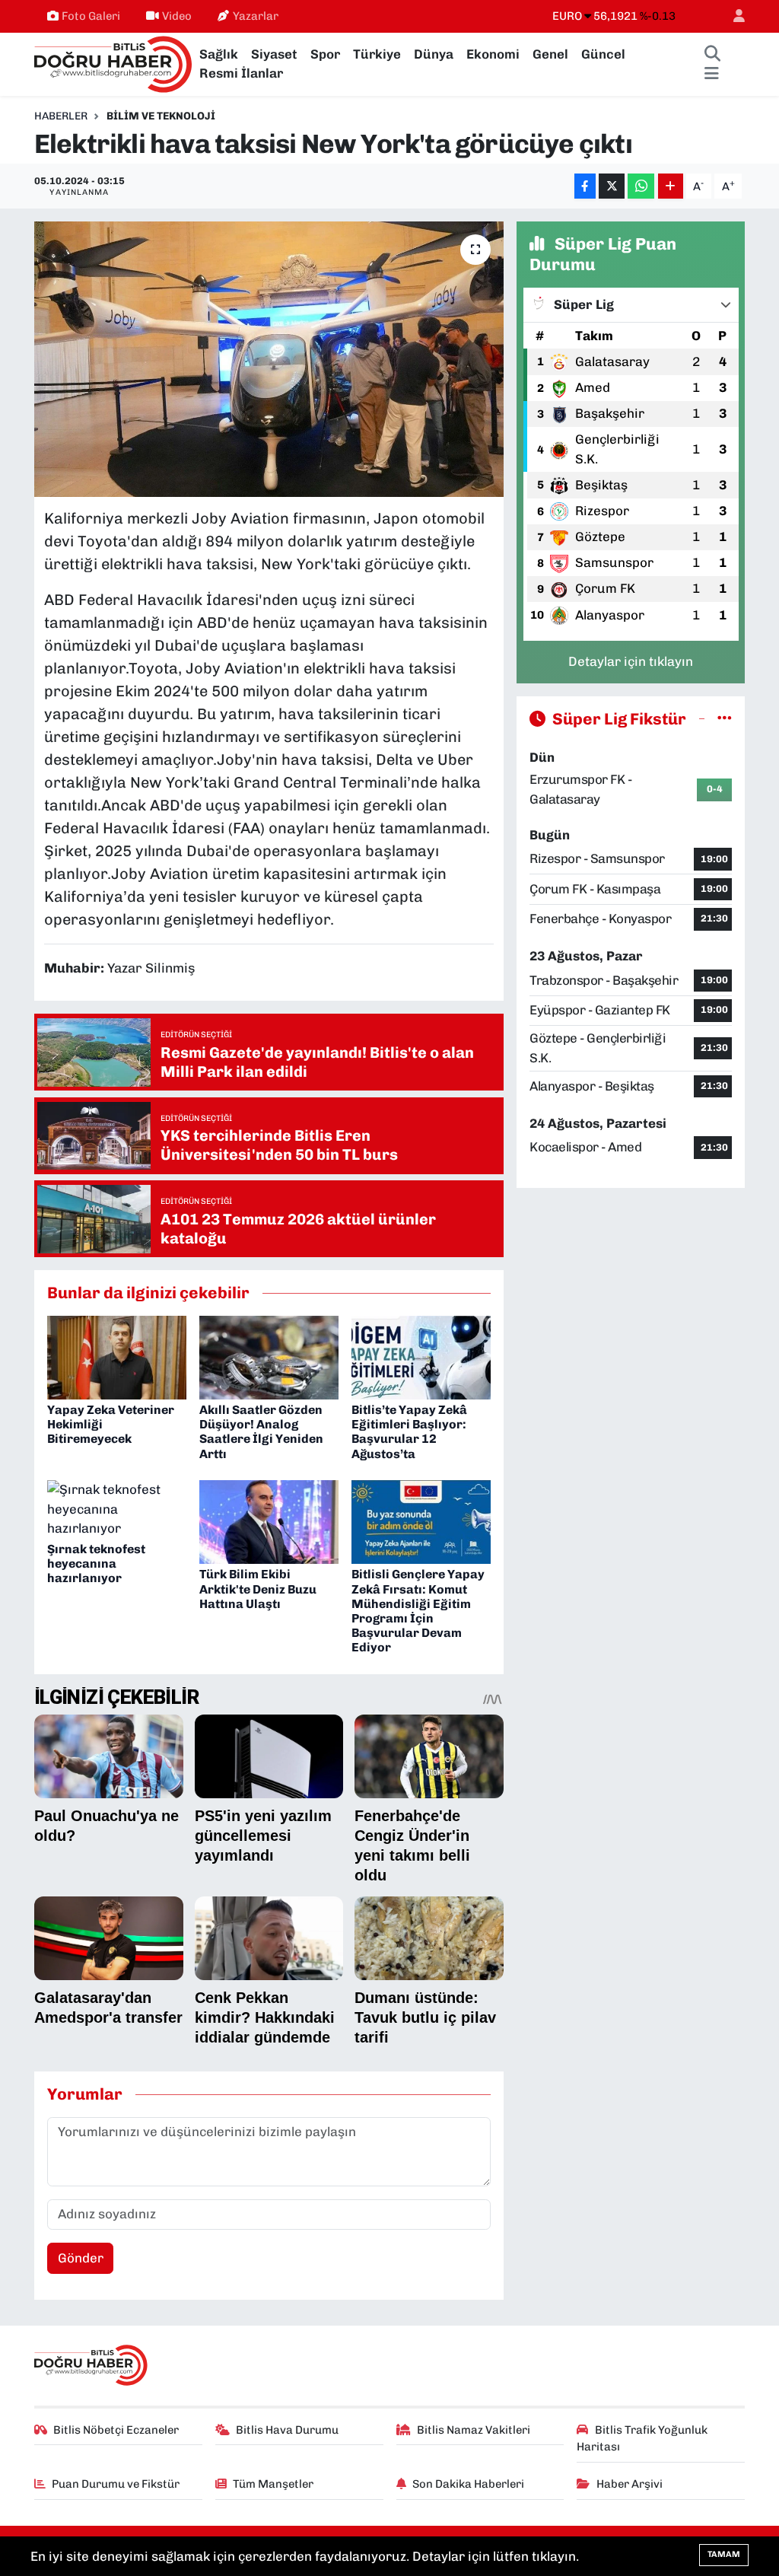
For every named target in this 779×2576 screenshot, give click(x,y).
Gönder (81, 2258)
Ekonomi (493, 54)
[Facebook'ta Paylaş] (585, 186)
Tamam (724, 2554)
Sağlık (219, 54)
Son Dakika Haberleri (468, 2484)
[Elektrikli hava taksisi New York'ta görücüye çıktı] (269, 359)
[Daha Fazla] (671, 186)
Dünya (434, 54)
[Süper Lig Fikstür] (725, 718)
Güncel (603, 54)
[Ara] (713, 55)
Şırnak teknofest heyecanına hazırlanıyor (96, 1563)
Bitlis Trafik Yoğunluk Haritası (642, 2438)
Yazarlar (256, 16)
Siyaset (274, 54)
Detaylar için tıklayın (631, 661)
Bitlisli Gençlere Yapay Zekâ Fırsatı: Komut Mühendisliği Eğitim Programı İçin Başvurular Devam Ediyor (418, 1611)
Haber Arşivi (630, 2484)
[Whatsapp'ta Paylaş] (641, 186)
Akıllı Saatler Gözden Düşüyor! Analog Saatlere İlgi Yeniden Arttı (261, 1432)
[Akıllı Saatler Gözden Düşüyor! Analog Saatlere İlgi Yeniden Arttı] (269, 1356)
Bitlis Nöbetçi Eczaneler (116, 2430)
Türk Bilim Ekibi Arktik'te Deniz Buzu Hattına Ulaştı (258, 1589)
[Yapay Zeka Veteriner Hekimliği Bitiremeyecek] (117, 1356)
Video (177, 16)
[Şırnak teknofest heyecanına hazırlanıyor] (117, 1508)
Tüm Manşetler (273, 2484)
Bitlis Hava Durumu (287, 2430)
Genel (550, 54)
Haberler (61, 116)
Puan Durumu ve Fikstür (116, 2484)
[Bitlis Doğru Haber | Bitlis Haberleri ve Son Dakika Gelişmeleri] (114, 63)
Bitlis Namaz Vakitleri (474, 2430)
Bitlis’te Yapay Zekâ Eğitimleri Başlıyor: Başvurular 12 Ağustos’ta (409, 1432)
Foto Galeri (91, 16)
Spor (325, 54)
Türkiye (377, 54)
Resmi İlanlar (241, 73)
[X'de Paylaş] (612, 186)
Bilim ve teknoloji (161, 116)
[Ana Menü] (712, 74)
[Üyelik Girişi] (733, 16)
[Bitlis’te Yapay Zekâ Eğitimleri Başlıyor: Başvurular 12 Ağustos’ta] (421, 1356)
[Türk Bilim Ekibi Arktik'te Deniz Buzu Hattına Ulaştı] (269, 1521)
